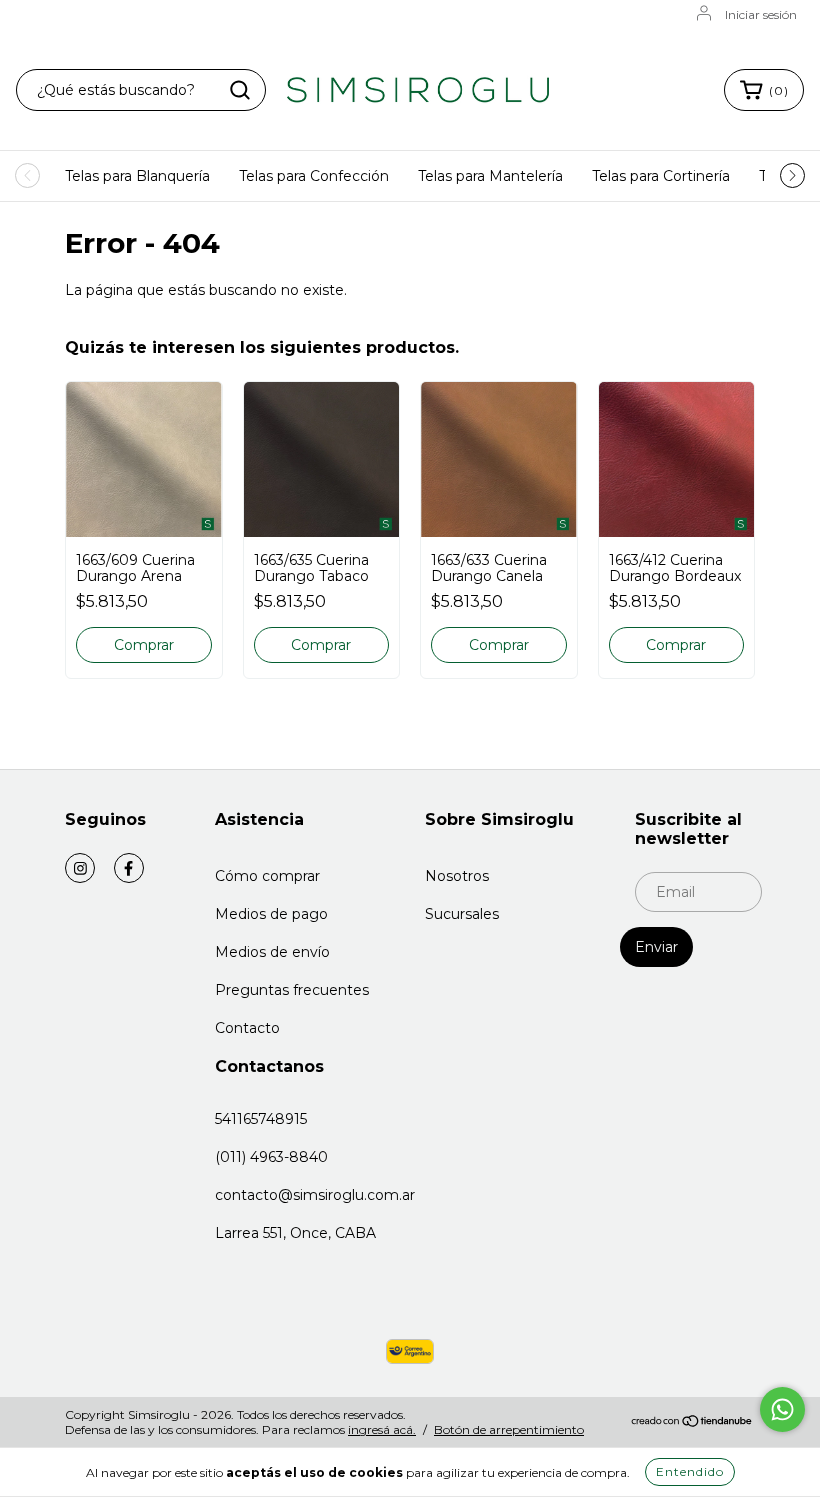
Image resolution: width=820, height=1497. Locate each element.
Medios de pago (271, 914)
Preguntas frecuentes (292, 990)
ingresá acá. (382, 1429)
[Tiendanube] (692, 1423)
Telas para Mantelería (490, 176)
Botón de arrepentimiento (509, 1429)
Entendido (690, 1471)
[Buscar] (240, 90)
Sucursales (462, 914)
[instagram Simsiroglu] (80, 868)
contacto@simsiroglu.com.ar (315, 1195)
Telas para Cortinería (661, 176)
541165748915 (261, 1119)
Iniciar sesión (761, 14)
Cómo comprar (267, 876)
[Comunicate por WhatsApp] (782, 1409)
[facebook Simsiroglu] (129, 868)
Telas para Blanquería (137, 176)
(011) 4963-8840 (271, 1157)
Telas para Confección (314, 176)
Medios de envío (272, 952)
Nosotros (457, 876)
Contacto (247, 1028)
